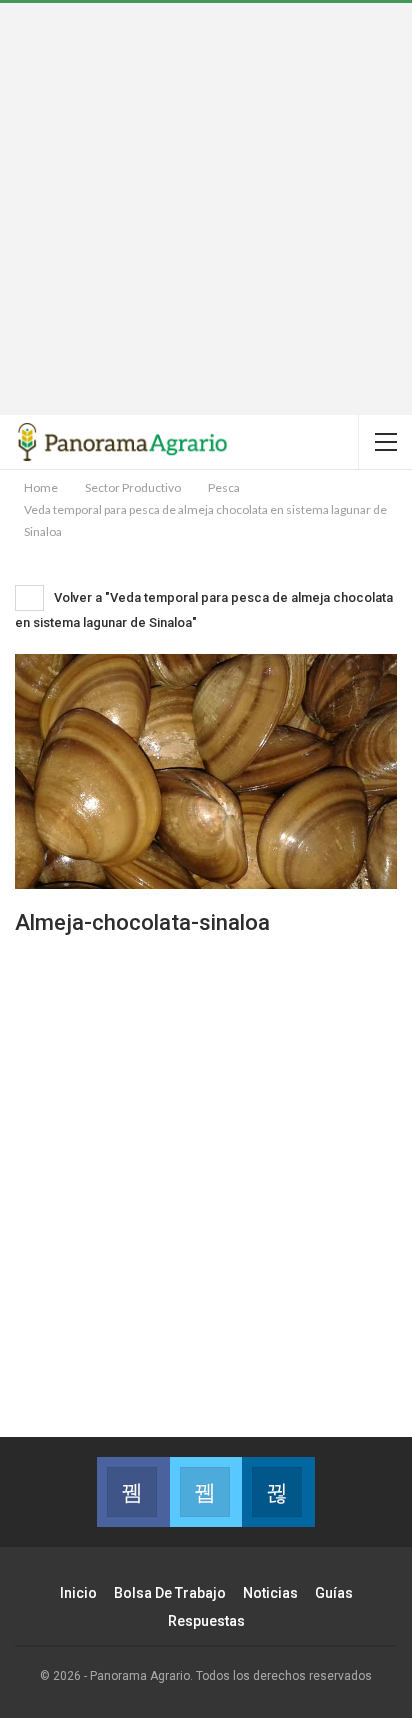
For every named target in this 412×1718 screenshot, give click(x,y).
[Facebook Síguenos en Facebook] (133, 1492)
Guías (334, 1593)
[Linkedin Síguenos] (278, 1492)
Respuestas (206, 1621)
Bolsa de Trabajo (170, 1593)
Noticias (270, 1593)
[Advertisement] (206, 209)
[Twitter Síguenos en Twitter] (206, 1492)
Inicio (78, 1593)
